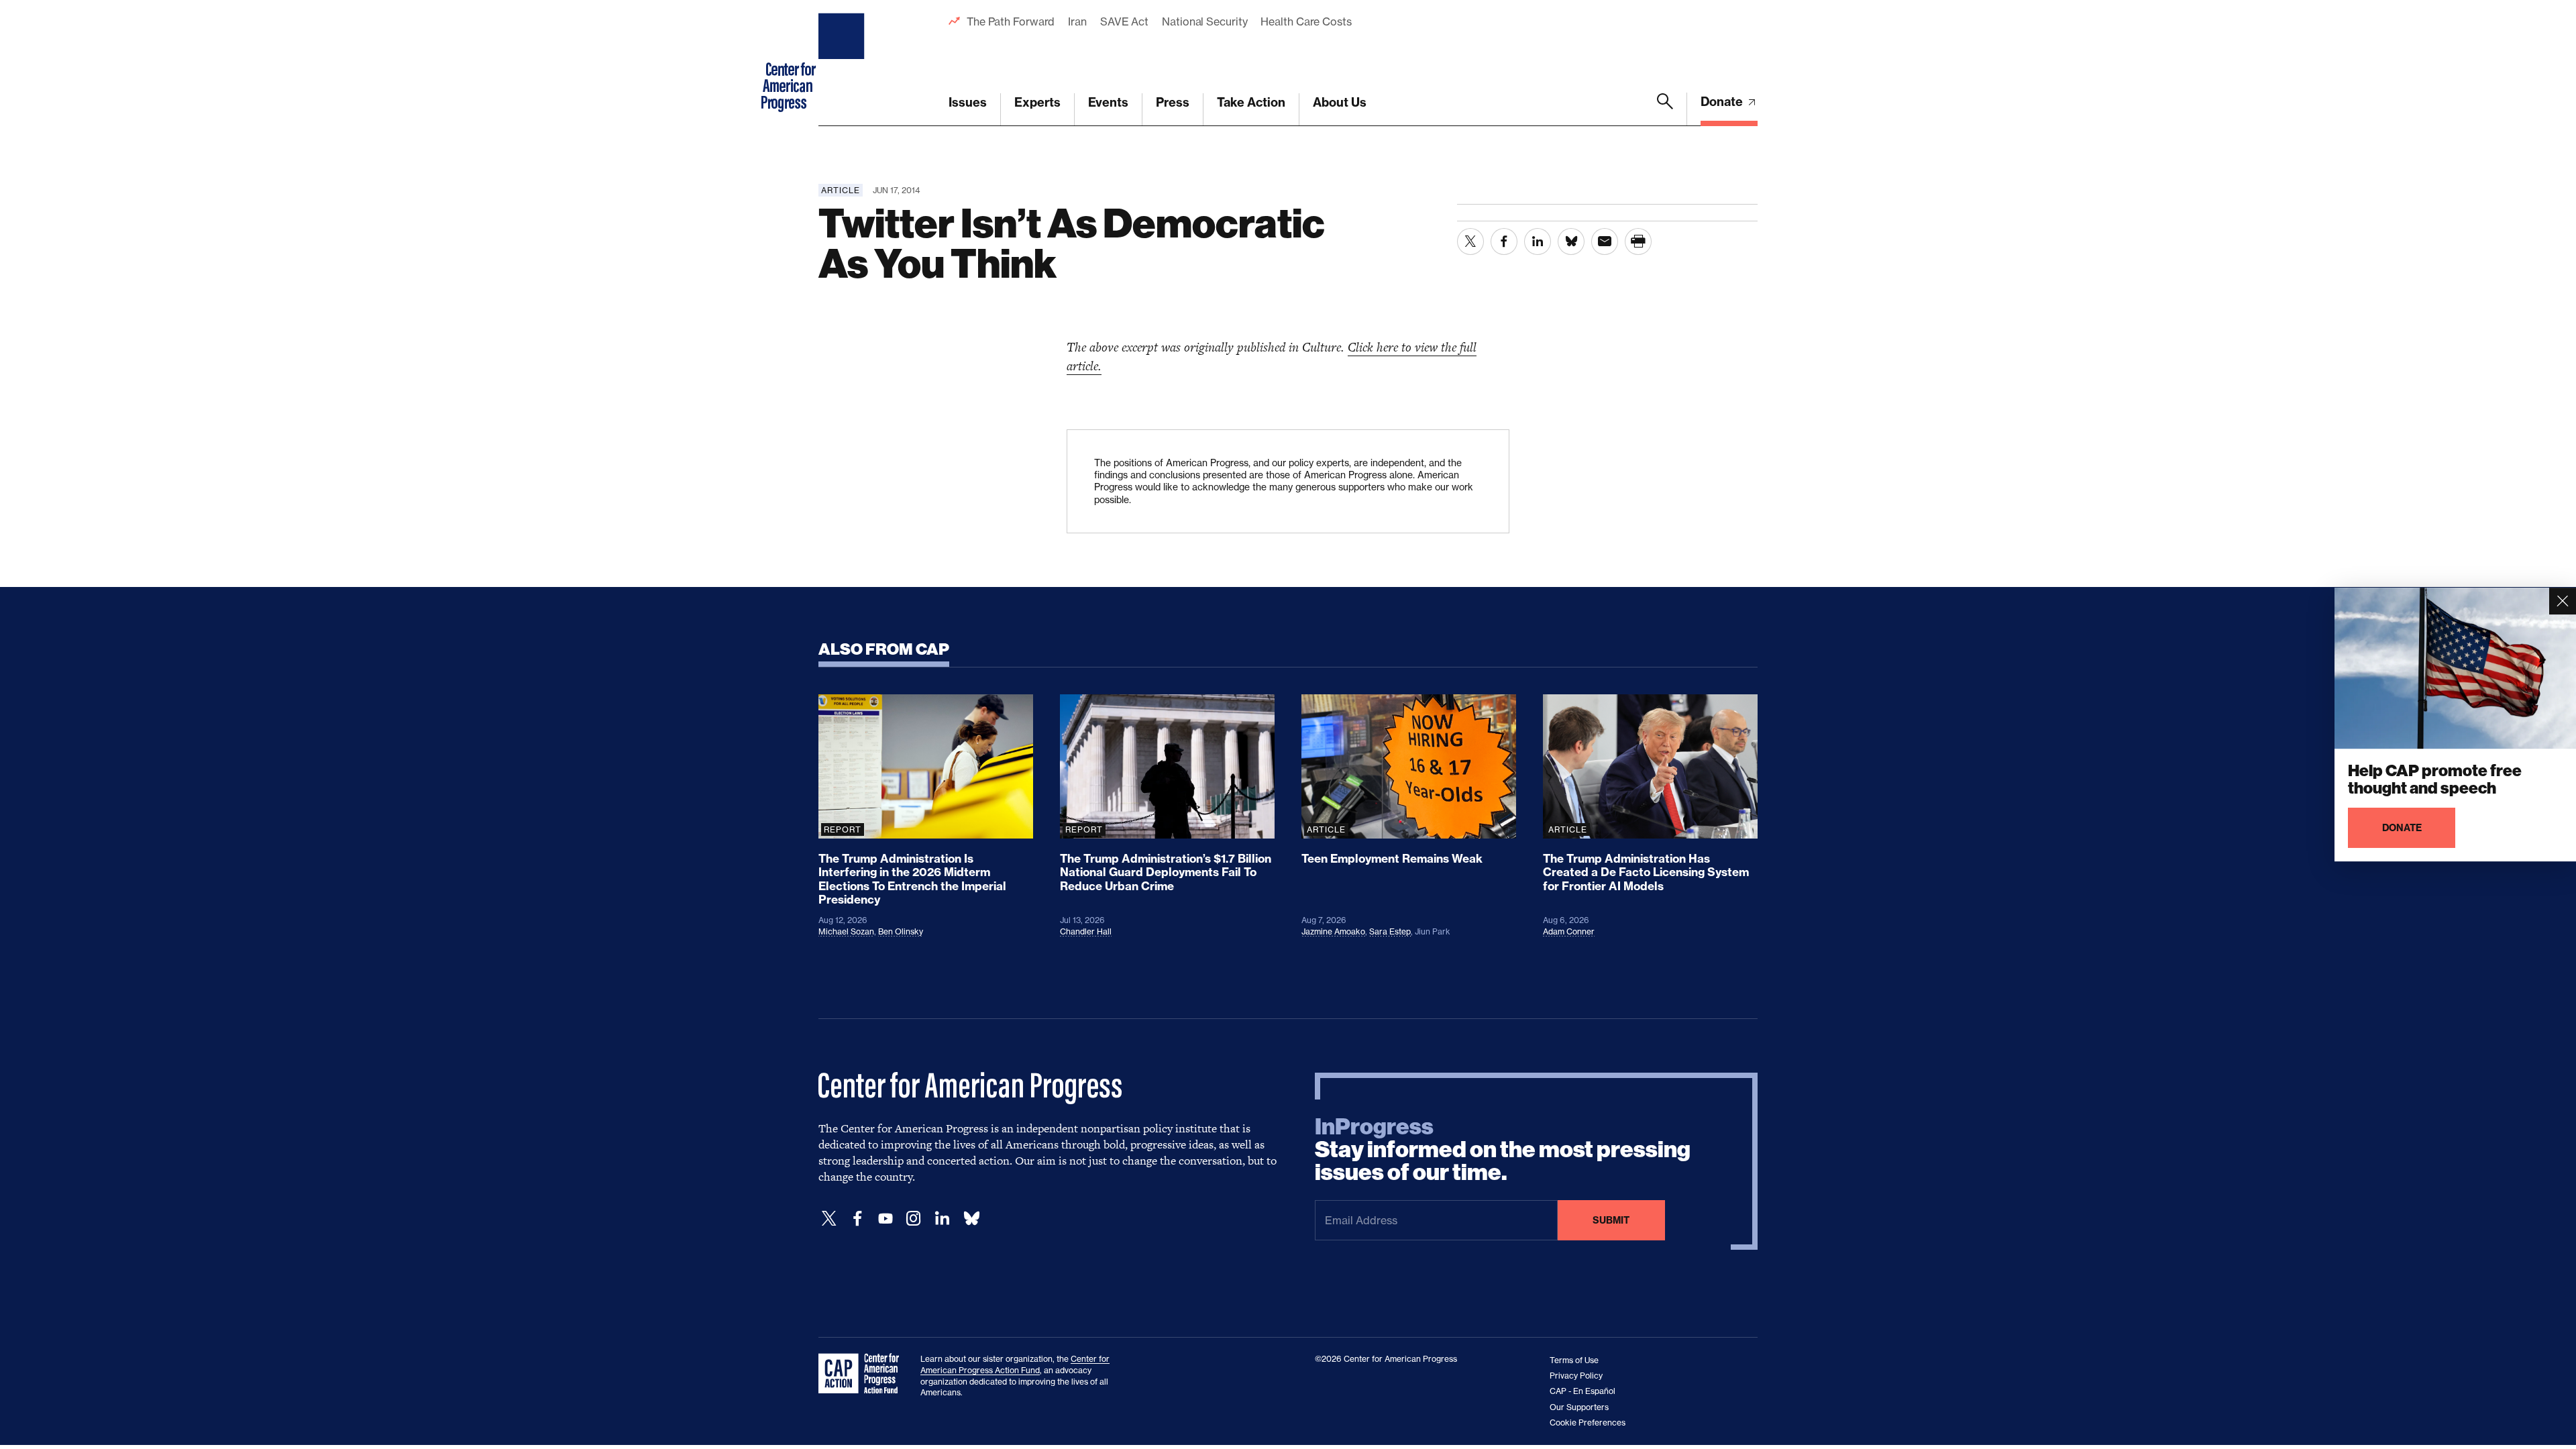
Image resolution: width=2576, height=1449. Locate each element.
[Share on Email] (1605, 241)
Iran (1077, 21)
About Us (1340, 102)
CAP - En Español (1582, 1391)
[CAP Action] (863, 1374)
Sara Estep (1390, 931)
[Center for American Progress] (843, 63)
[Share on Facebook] (1504, 241)
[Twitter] (829, 1219)
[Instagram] (914, 1219)
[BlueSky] (971, 1219)
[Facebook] (857, 1219)
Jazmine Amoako (1333, 931)
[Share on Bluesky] (1571, 241)
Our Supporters (1579, 1407)
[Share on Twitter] (1470, 241)
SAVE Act (1124, 21)
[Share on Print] (1638, 241)
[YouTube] (885, 1219)
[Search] (1665, 109)
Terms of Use (1574, 1360)
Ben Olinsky (901, 931)
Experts (1037, 102)
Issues (968, 102)
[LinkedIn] (942, 1219)
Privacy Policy (1576, 1376)
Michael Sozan (846, 931)
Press (1173, 102)
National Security (1204, 21)
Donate (1723, 102)
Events (1108, 102)
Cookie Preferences (1588, 1423)
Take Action (1251, 102)
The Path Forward (1011, 21)
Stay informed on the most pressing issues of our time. (1503, 1150)
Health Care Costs (1306, 21)
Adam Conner (1569, 931)
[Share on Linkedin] (1538, 241)
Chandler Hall (1086, 931)
